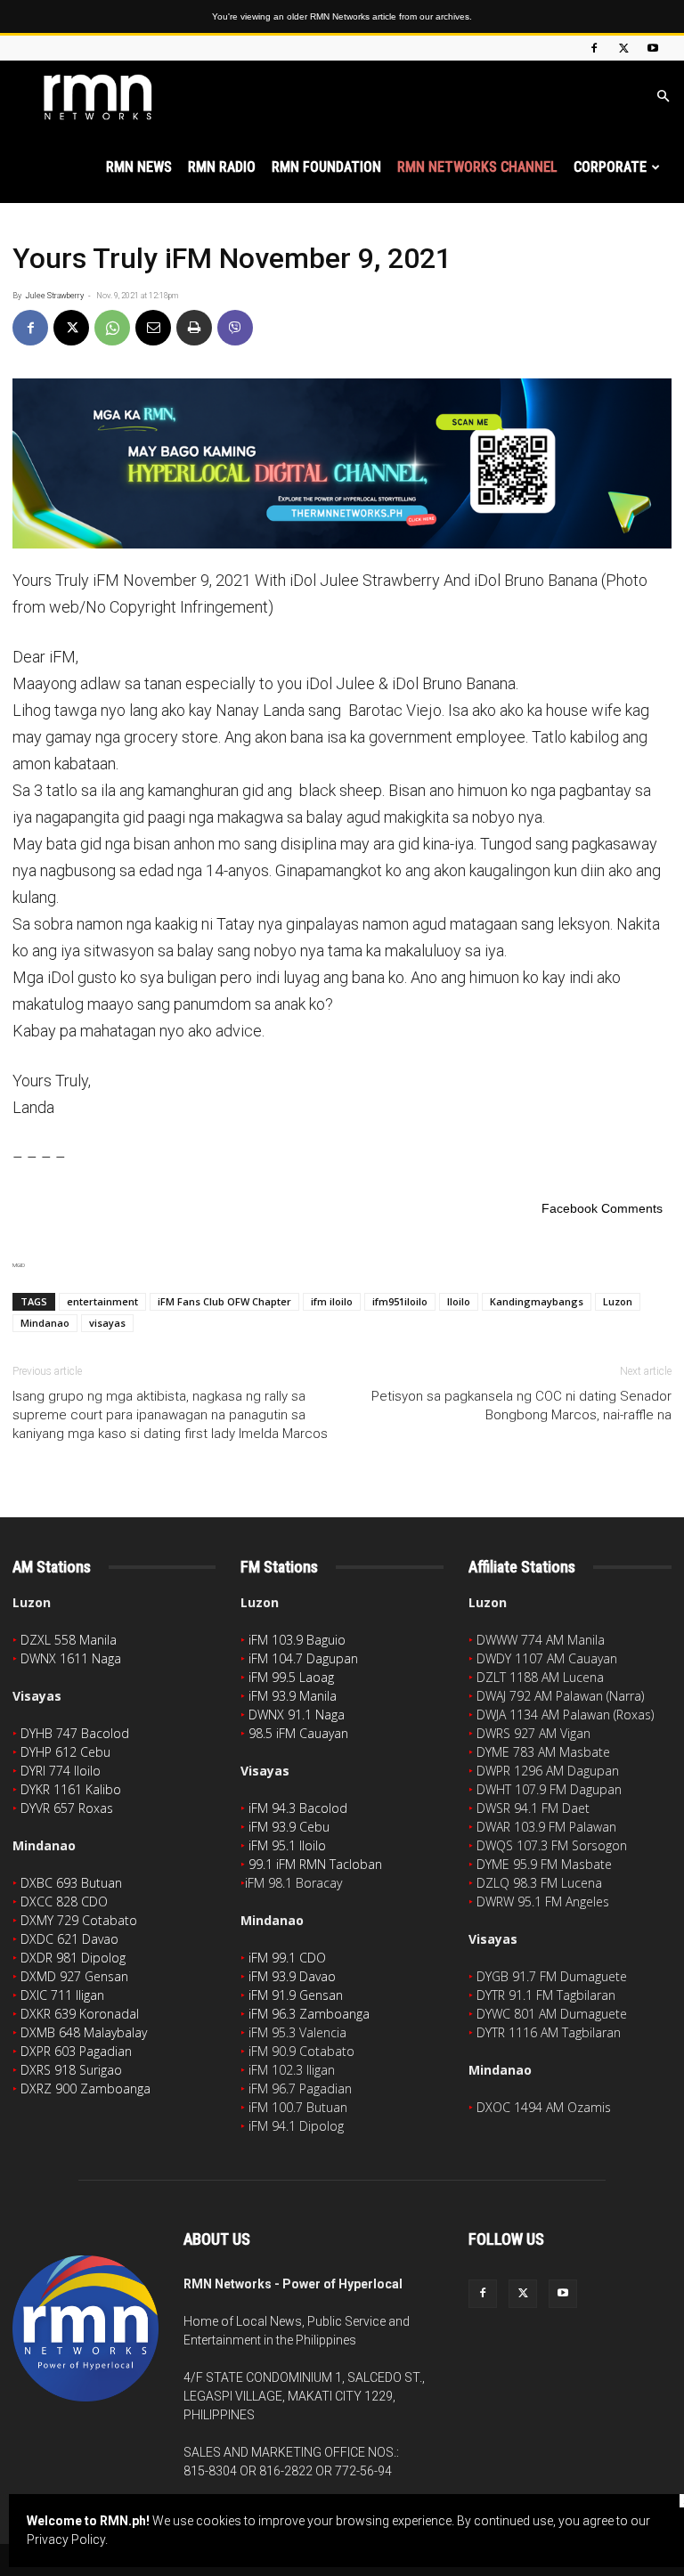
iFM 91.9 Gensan (296, 1995)
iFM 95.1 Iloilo (287, 1845)
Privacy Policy (66, 2539)
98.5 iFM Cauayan (298, 1733)
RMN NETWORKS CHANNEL (477, 167)
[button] (663, 97)
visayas (107, 1323)
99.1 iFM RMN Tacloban (315, 1864)
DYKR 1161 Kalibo (71, 1789)
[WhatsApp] (112, 328)
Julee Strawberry (54, 296)
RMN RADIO (222, 167)
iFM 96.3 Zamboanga (309, 2014)
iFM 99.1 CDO (287, 1958)
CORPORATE (610, 167)
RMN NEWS (139, 167)
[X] (623, 48)
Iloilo (459, 1301)
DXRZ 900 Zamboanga (85, 2088)
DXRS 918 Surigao (71, 2070)
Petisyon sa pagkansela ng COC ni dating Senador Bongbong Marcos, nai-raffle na (521, 1406)
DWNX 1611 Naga (71, 1658)
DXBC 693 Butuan (71, 1883)
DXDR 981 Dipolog (73, 1958)
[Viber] (235, 328)
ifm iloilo (332, 1301)
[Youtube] (653, 48)
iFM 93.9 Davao (292, 1976)
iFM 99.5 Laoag (291, 1677)
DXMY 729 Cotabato (79, 1920)
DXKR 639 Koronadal (80, 2014)
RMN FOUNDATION (326, 167)
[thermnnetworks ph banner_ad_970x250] (342, 463)
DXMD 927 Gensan (74, 1976)
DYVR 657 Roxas (67, 1808)
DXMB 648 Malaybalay (84, 2032)
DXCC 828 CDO (64, 1902)
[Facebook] (594, 48)
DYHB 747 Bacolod (75, 1733)
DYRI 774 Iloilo (61, 1771)
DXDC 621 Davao (69, 1939)
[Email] (153, 328)
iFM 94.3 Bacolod (298, 1808)
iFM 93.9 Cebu (289, 1827)
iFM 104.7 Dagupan (303, 1658)
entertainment (102, 1301)
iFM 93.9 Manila (293, 1696)
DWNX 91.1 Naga (297, 1715)
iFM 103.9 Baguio (297, 1640)
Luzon (618, 1301)
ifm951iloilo (400, 1301)
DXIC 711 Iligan (62, 1995)
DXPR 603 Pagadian (76, 2051)
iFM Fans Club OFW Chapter (224, 1301)
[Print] (194, 328)
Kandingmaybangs (537, 1301)
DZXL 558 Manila (69, 1640)
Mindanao (45, 1323)
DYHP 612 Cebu (65, 1752)
